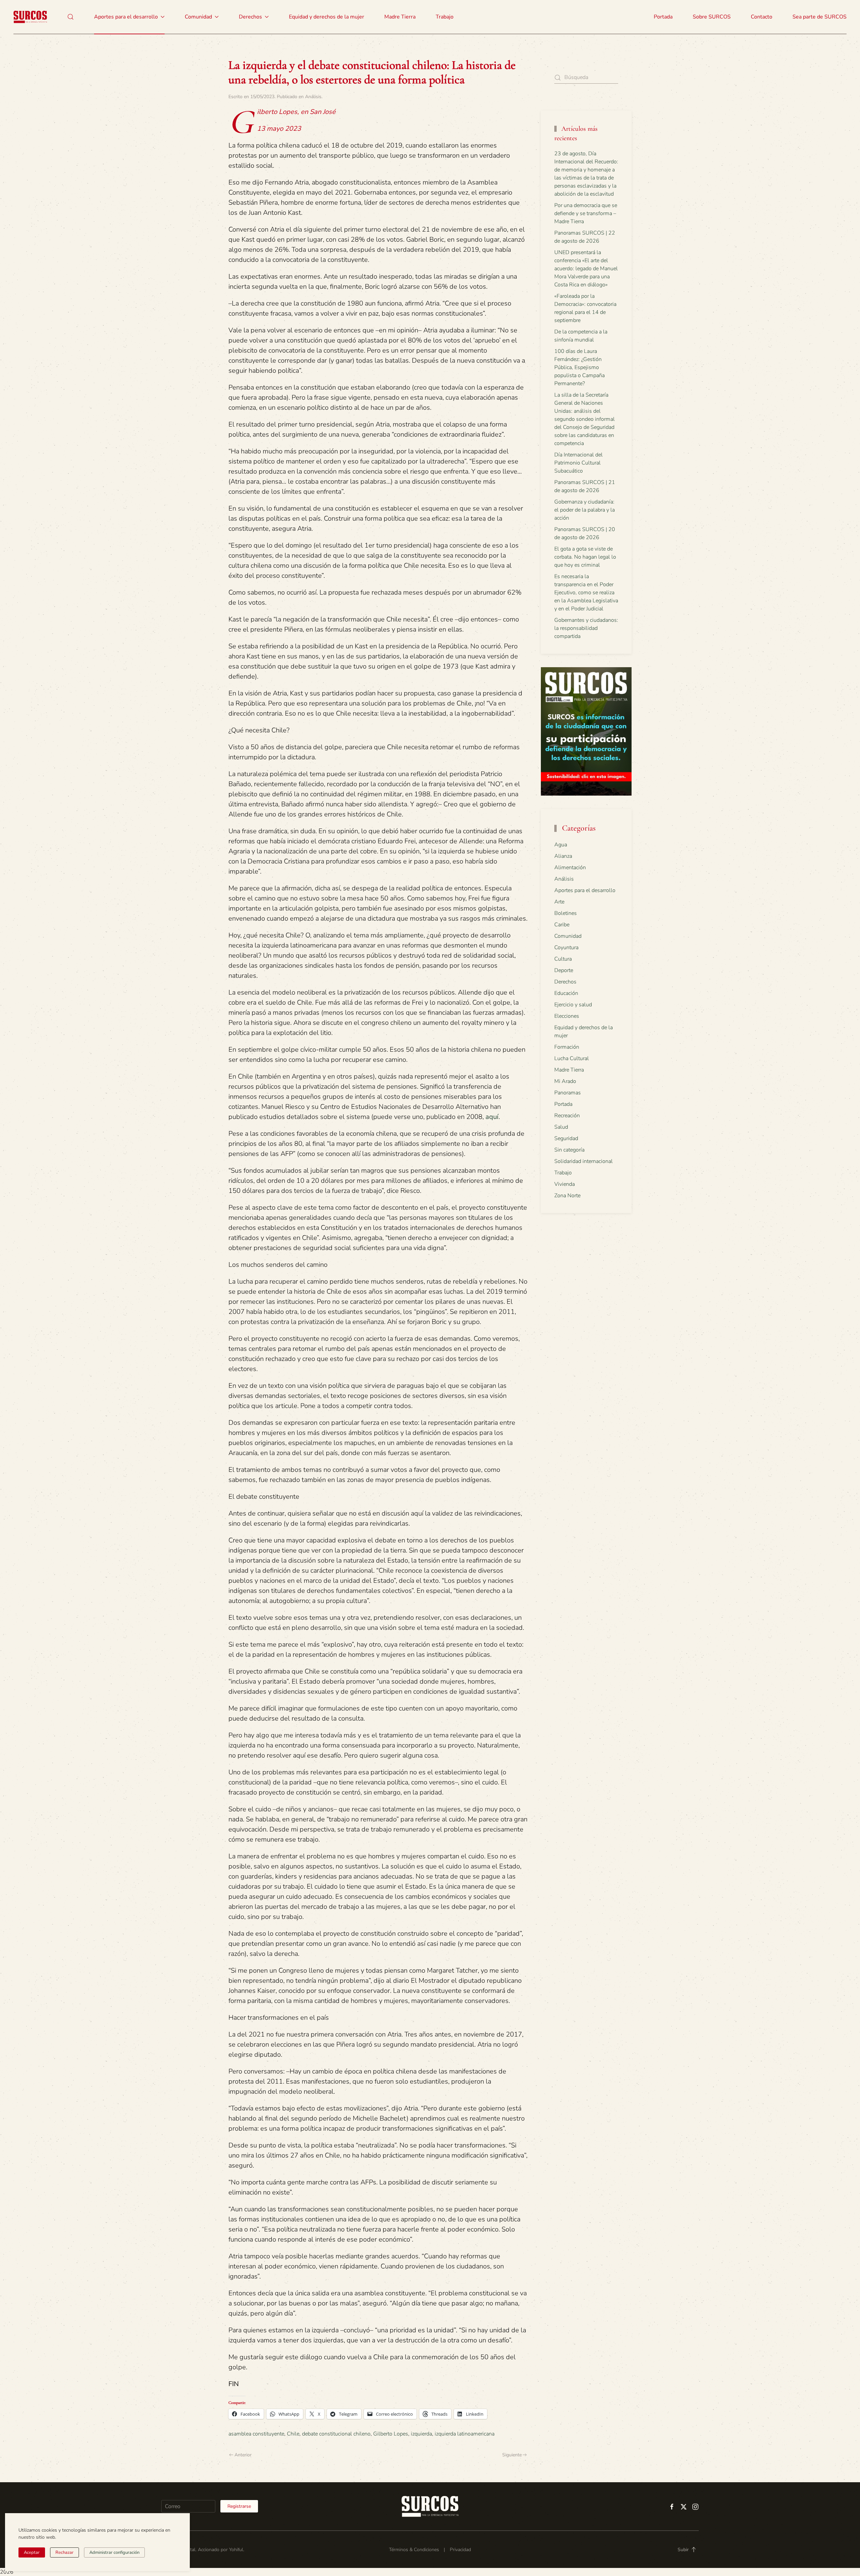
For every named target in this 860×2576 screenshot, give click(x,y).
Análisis (313, 97)
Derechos (565, 982)
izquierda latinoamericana (465, 2434)
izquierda (421, 2434)
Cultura (563, 959)
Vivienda (565, 1184)
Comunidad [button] (198, 17)
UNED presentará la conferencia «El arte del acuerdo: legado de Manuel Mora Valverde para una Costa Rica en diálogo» (586, 269)
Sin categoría (569, 1150)
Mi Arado (565, 1081)
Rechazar (64, 2552)
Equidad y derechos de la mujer (327, 17)
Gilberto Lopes (391, 2434)
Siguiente (512, 2455)
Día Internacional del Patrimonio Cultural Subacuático (578, 463)
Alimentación (570, 868)
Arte (559, 902)
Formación (567, 1047)
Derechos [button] (250, 17)
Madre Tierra (400, 17)
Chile (293, 2434)
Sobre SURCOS (712, 17)
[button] (71, 17)
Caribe (562, 925)
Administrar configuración (114, 2552)
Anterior (243, 2455)
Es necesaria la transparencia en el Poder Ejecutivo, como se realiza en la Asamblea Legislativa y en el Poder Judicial (586, 593)
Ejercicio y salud (573, 1005)
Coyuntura (566, 948)
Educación (566, 993)
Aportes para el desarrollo (585, 890)
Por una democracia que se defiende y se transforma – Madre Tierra (586, 213)
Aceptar (32, 2552)
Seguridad (566, 1138)
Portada (663, 17)
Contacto (762, 17)
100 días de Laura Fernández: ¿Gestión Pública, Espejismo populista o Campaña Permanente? (579, 367)
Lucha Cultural (572, 1058)
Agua (561, 845)
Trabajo (445, 17)
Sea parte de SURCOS (820, 17)
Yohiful (236, 2550)
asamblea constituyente (256, 2434)
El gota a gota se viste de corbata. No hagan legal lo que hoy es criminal (585, 557)
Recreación (567, 1116)
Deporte (564, 970)
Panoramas (568, 1093)
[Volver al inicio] (30, 17)
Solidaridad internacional (584, 1161)
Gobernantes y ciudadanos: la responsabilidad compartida (586, 628)
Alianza (563, 856)
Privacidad (460, 2550)
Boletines (566, 913)
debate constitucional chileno (336, 2434)
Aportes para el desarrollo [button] (126, 17)
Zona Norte (567, 1196)
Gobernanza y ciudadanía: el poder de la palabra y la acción (585, 510)
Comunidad (568, 936)
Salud (561, 1127)
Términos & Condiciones (414, 2550)
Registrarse (239, 2506)
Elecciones (567, 1016)
